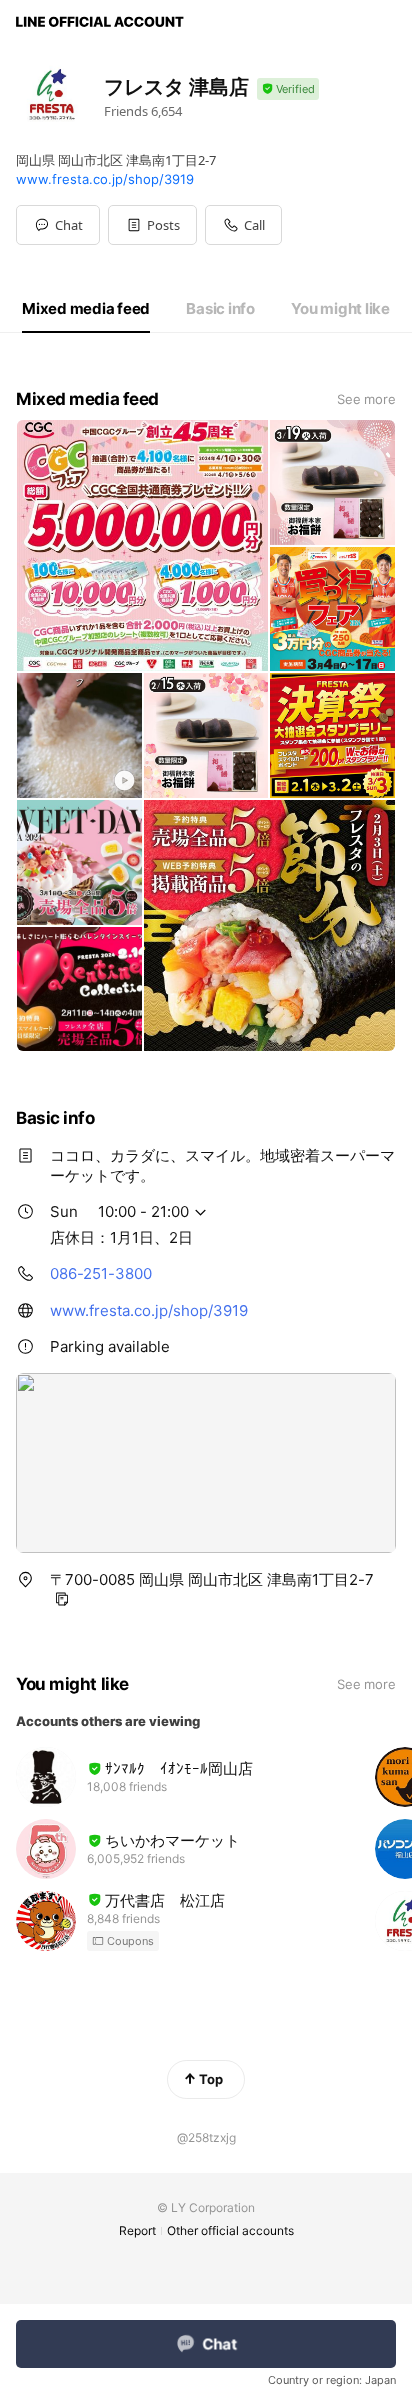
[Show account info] (288, 89)
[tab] (86, 309)
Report (137, 2230)
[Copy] (62, 1599)
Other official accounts (230, 2230)
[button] (152, 225)
